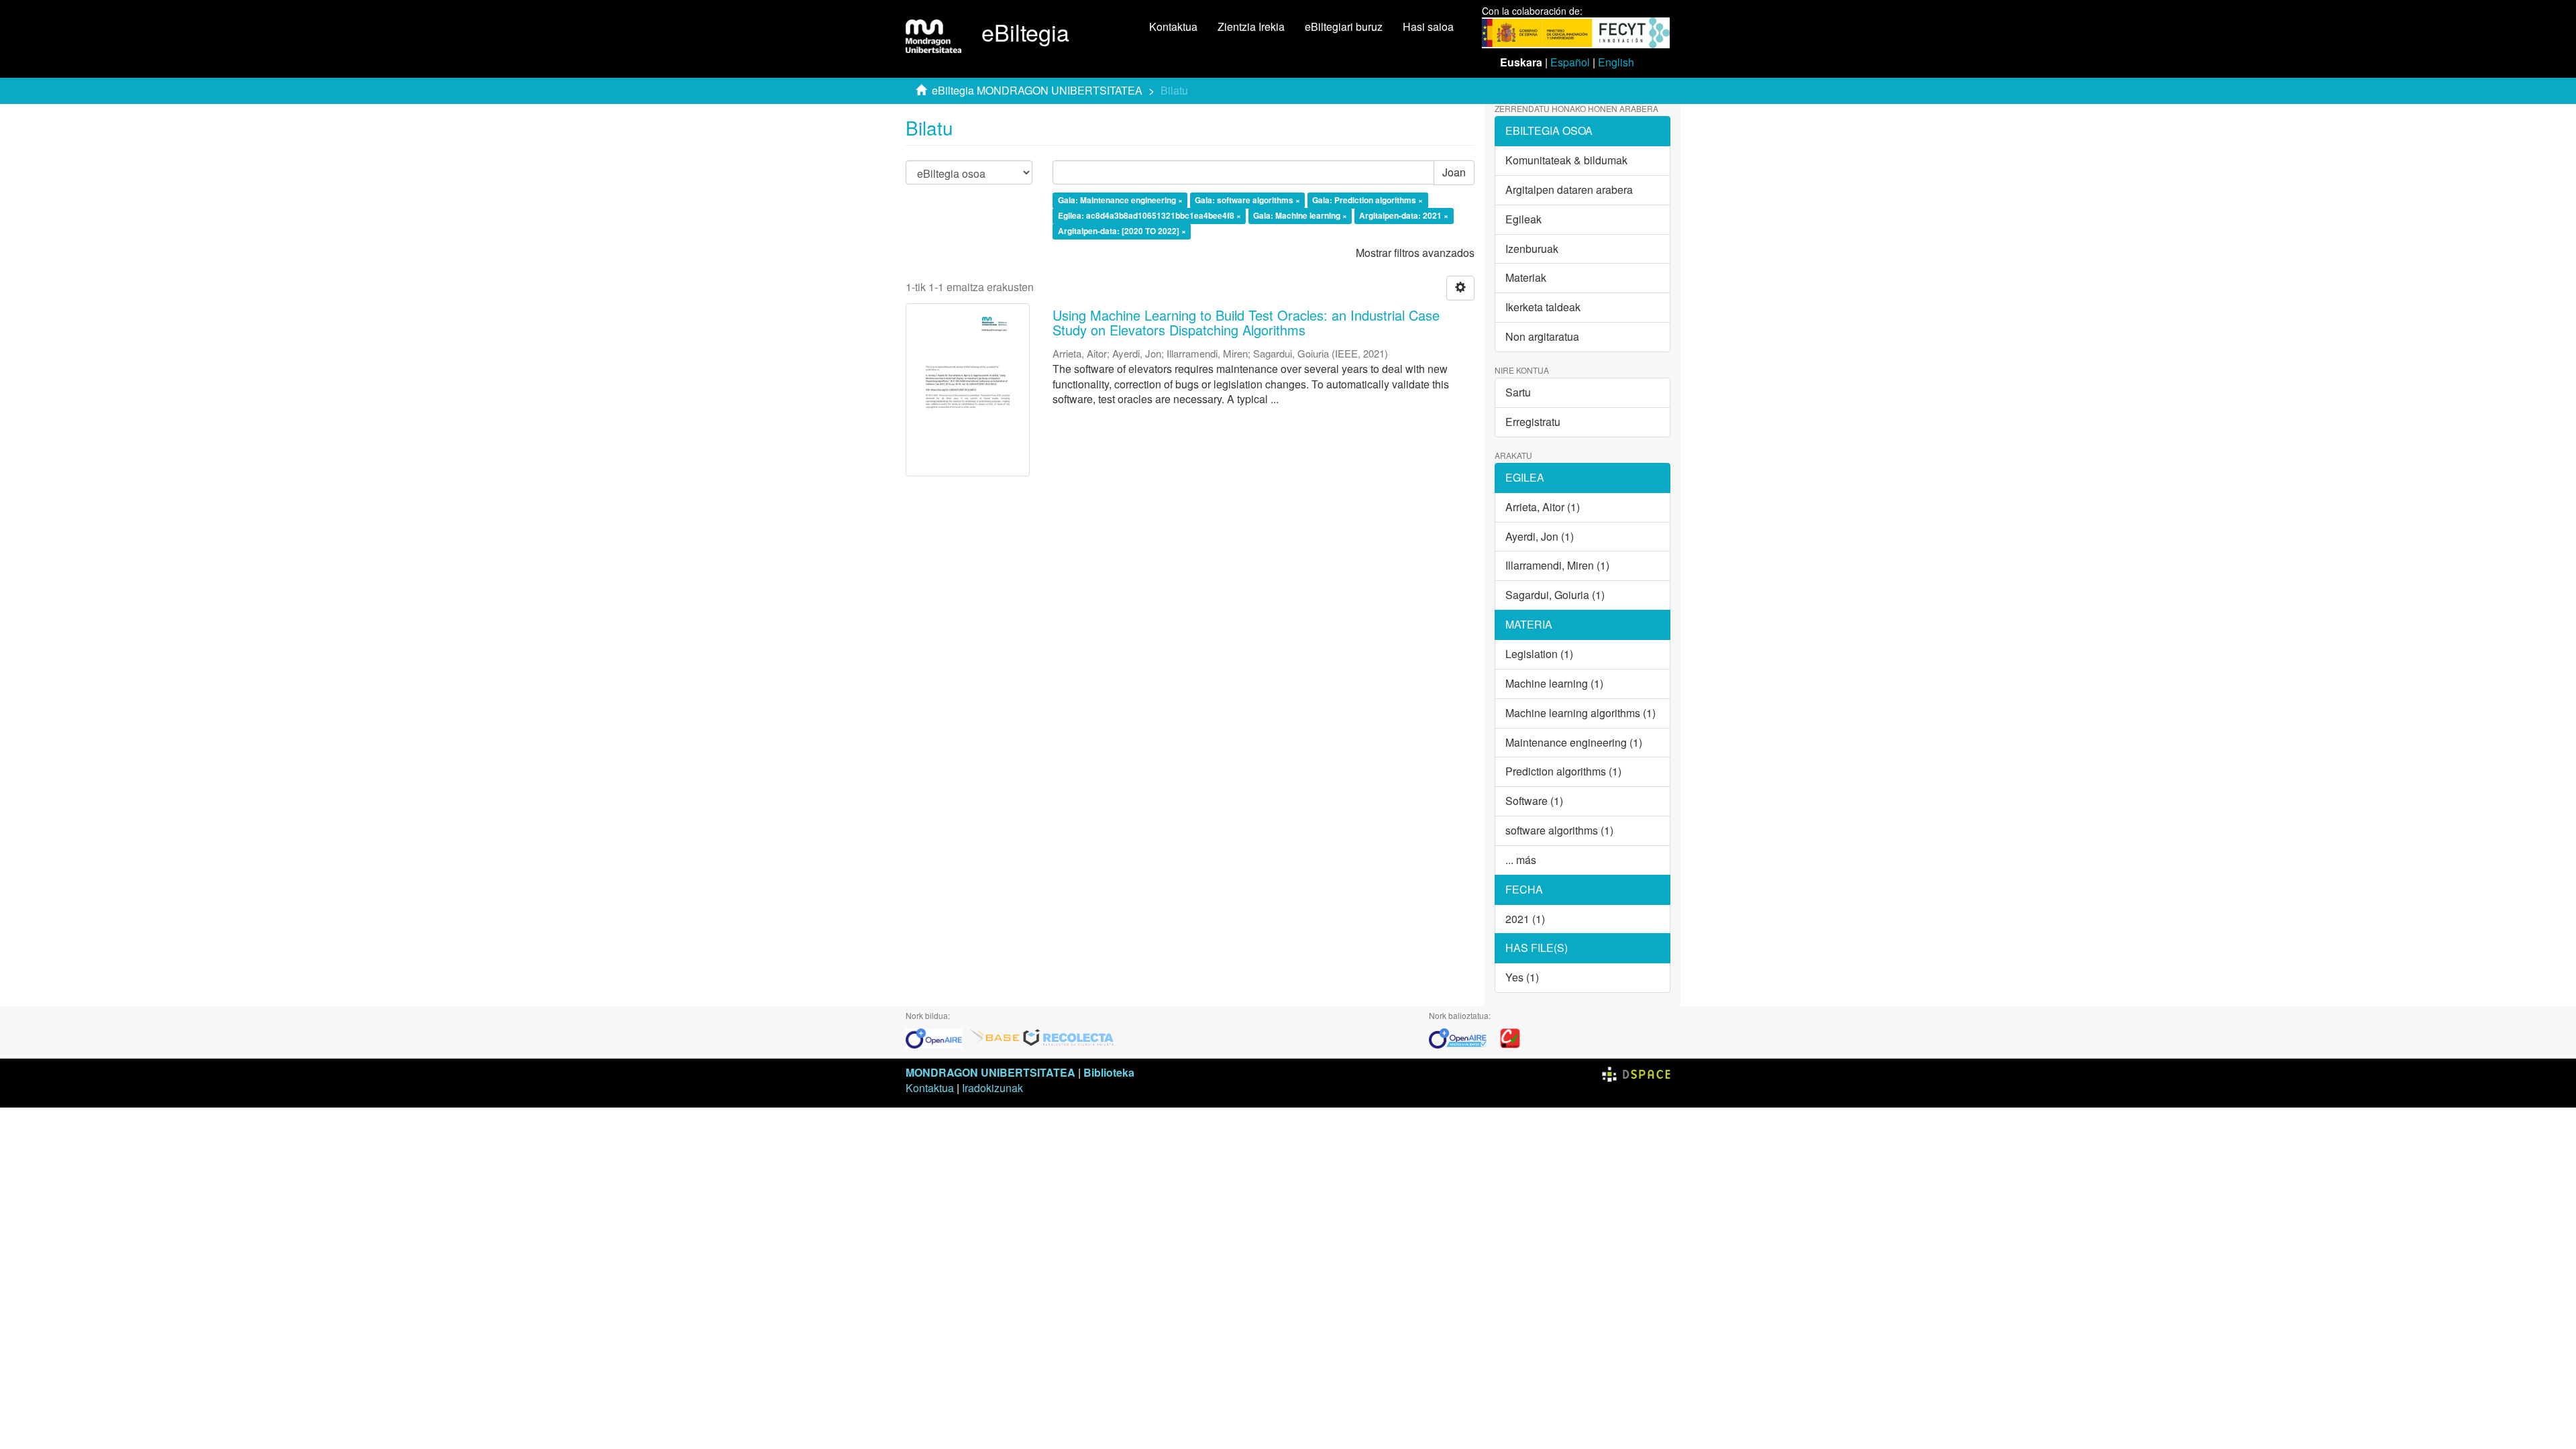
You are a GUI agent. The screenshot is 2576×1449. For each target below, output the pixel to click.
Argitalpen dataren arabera (1569, 190)
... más (1521, 860)
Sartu (1518, 392)
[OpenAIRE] (937, 1037)
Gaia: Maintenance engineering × (1120, 201)
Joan (1454, 172)
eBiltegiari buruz (1344, 26)
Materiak (1526, 277)
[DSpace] (1636, 1072)
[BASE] (995, 1037)
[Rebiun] (1510, 1037)
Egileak (1523, 219)
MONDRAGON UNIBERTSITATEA (990, 1072)
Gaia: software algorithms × (1247, 201)
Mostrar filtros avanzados (1415, 253)
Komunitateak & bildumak (1566, 160)
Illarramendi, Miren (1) (1557, 565)
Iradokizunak (992, 1088)
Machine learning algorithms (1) (1580, 713)
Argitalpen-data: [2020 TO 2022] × (1122, 231)
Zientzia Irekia (1251, 26)
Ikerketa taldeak (1543, 307)
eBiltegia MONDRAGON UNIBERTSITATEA (1037, 90)
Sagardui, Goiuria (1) (1555, 595)
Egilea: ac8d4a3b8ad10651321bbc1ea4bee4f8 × (1149, 215)
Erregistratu (1533, 422)
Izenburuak (1532, 249)
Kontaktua (1173, 26)
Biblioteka (1109, 1072)
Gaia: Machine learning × (1300, 215)
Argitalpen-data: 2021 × (1404, 215)
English (1616, 62)
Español (1570, 62)
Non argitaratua (1542, 336)
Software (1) (1534, 801)
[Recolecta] (1069, 1037)
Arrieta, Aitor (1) (1543, 507)
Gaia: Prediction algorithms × (1367, 201)
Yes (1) (1522, 977)
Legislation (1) (1539, 654)
